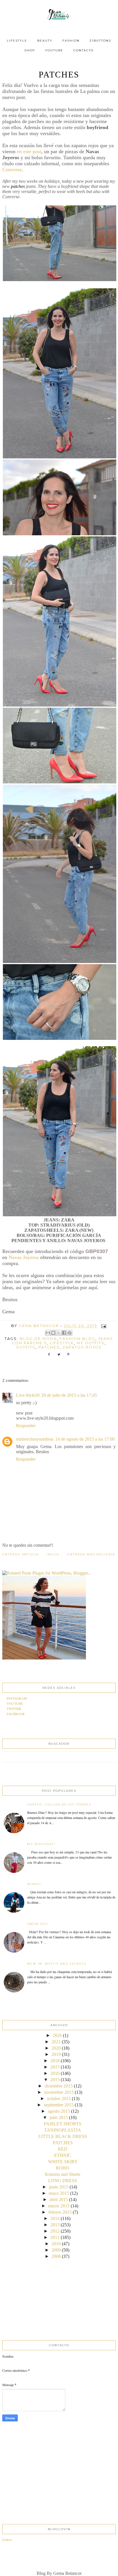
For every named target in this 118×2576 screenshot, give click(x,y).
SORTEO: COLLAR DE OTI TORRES (59, 1804)
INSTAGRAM (17, 1698)
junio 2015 (59, 2187)
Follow (7, 2540)
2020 (56, 2048)
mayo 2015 (59, 2193)
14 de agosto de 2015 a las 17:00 (85, 1439)
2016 (55, 2073)
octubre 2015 (59, 2099)
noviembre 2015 (59, 2092)
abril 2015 (59, 2199)
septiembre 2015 (59, 2105)
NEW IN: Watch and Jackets (57, 1964)
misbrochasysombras (35, 1439)
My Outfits (91, 1343)
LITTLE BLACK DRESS (63, 2136)
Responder (26, 1426)
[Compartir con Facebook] (64, 1333)
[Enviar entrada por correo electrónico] (103, 1326)
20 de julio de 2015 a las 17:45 (69, 1395)
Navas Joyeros (23, 1257)
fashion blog (77, 1339)
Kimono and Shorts (63, 2174)
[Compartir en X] (59, 1333)
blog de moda (38, 1339)
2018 (55, 2061)
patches (49, 1347)
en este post (29, 151)
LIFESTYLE (17, 41)
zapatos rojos (82, 1347)
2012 (55, 2231)
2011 (55, 2237)
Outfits (26, 1347)
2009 (56, 2250)
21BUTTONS (100, 41)
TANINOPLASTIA (63, 2130)
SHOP (30, 50)
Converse (12, 170)
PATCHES (63, 2143)
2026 (57, 2035)
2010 (56, 2244)
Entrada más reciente (92, 1554)
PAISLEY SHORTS (63, 2124)
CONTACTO (83, 50)
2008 (56, 2256)
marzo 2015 (59, 2206)
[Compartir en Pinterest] (70, 1333)
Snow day (38, 1924)
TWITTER (14, 1709)
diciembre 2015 (59, 2086)
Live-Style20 (28, 1395)
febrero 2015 (60, 2212)
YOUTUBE (54, 50)
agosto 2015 (59, 2111)
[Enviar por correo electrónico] (48, 1333)
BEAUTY (45, 41)
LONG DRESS (63, 2181)
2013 (55, 2225)
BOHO (63, 2168)
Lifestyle (62, 1343)
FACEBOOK (16, 1714)
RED (63, 2149)
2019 (56, 2054)
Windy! (35, 1884)
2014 (55, 2218)
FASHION (71, 41)
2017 (55, 2067)
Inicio (53, 1554)
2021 (56, 2042)
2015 (55, 2080)
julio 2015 (59, 2117)
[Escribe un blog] (53, 1333)
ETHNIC (63, 2155)
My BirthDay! (41, 1844)
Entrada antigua (21, 1554)
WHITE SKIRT (63, 2162)
